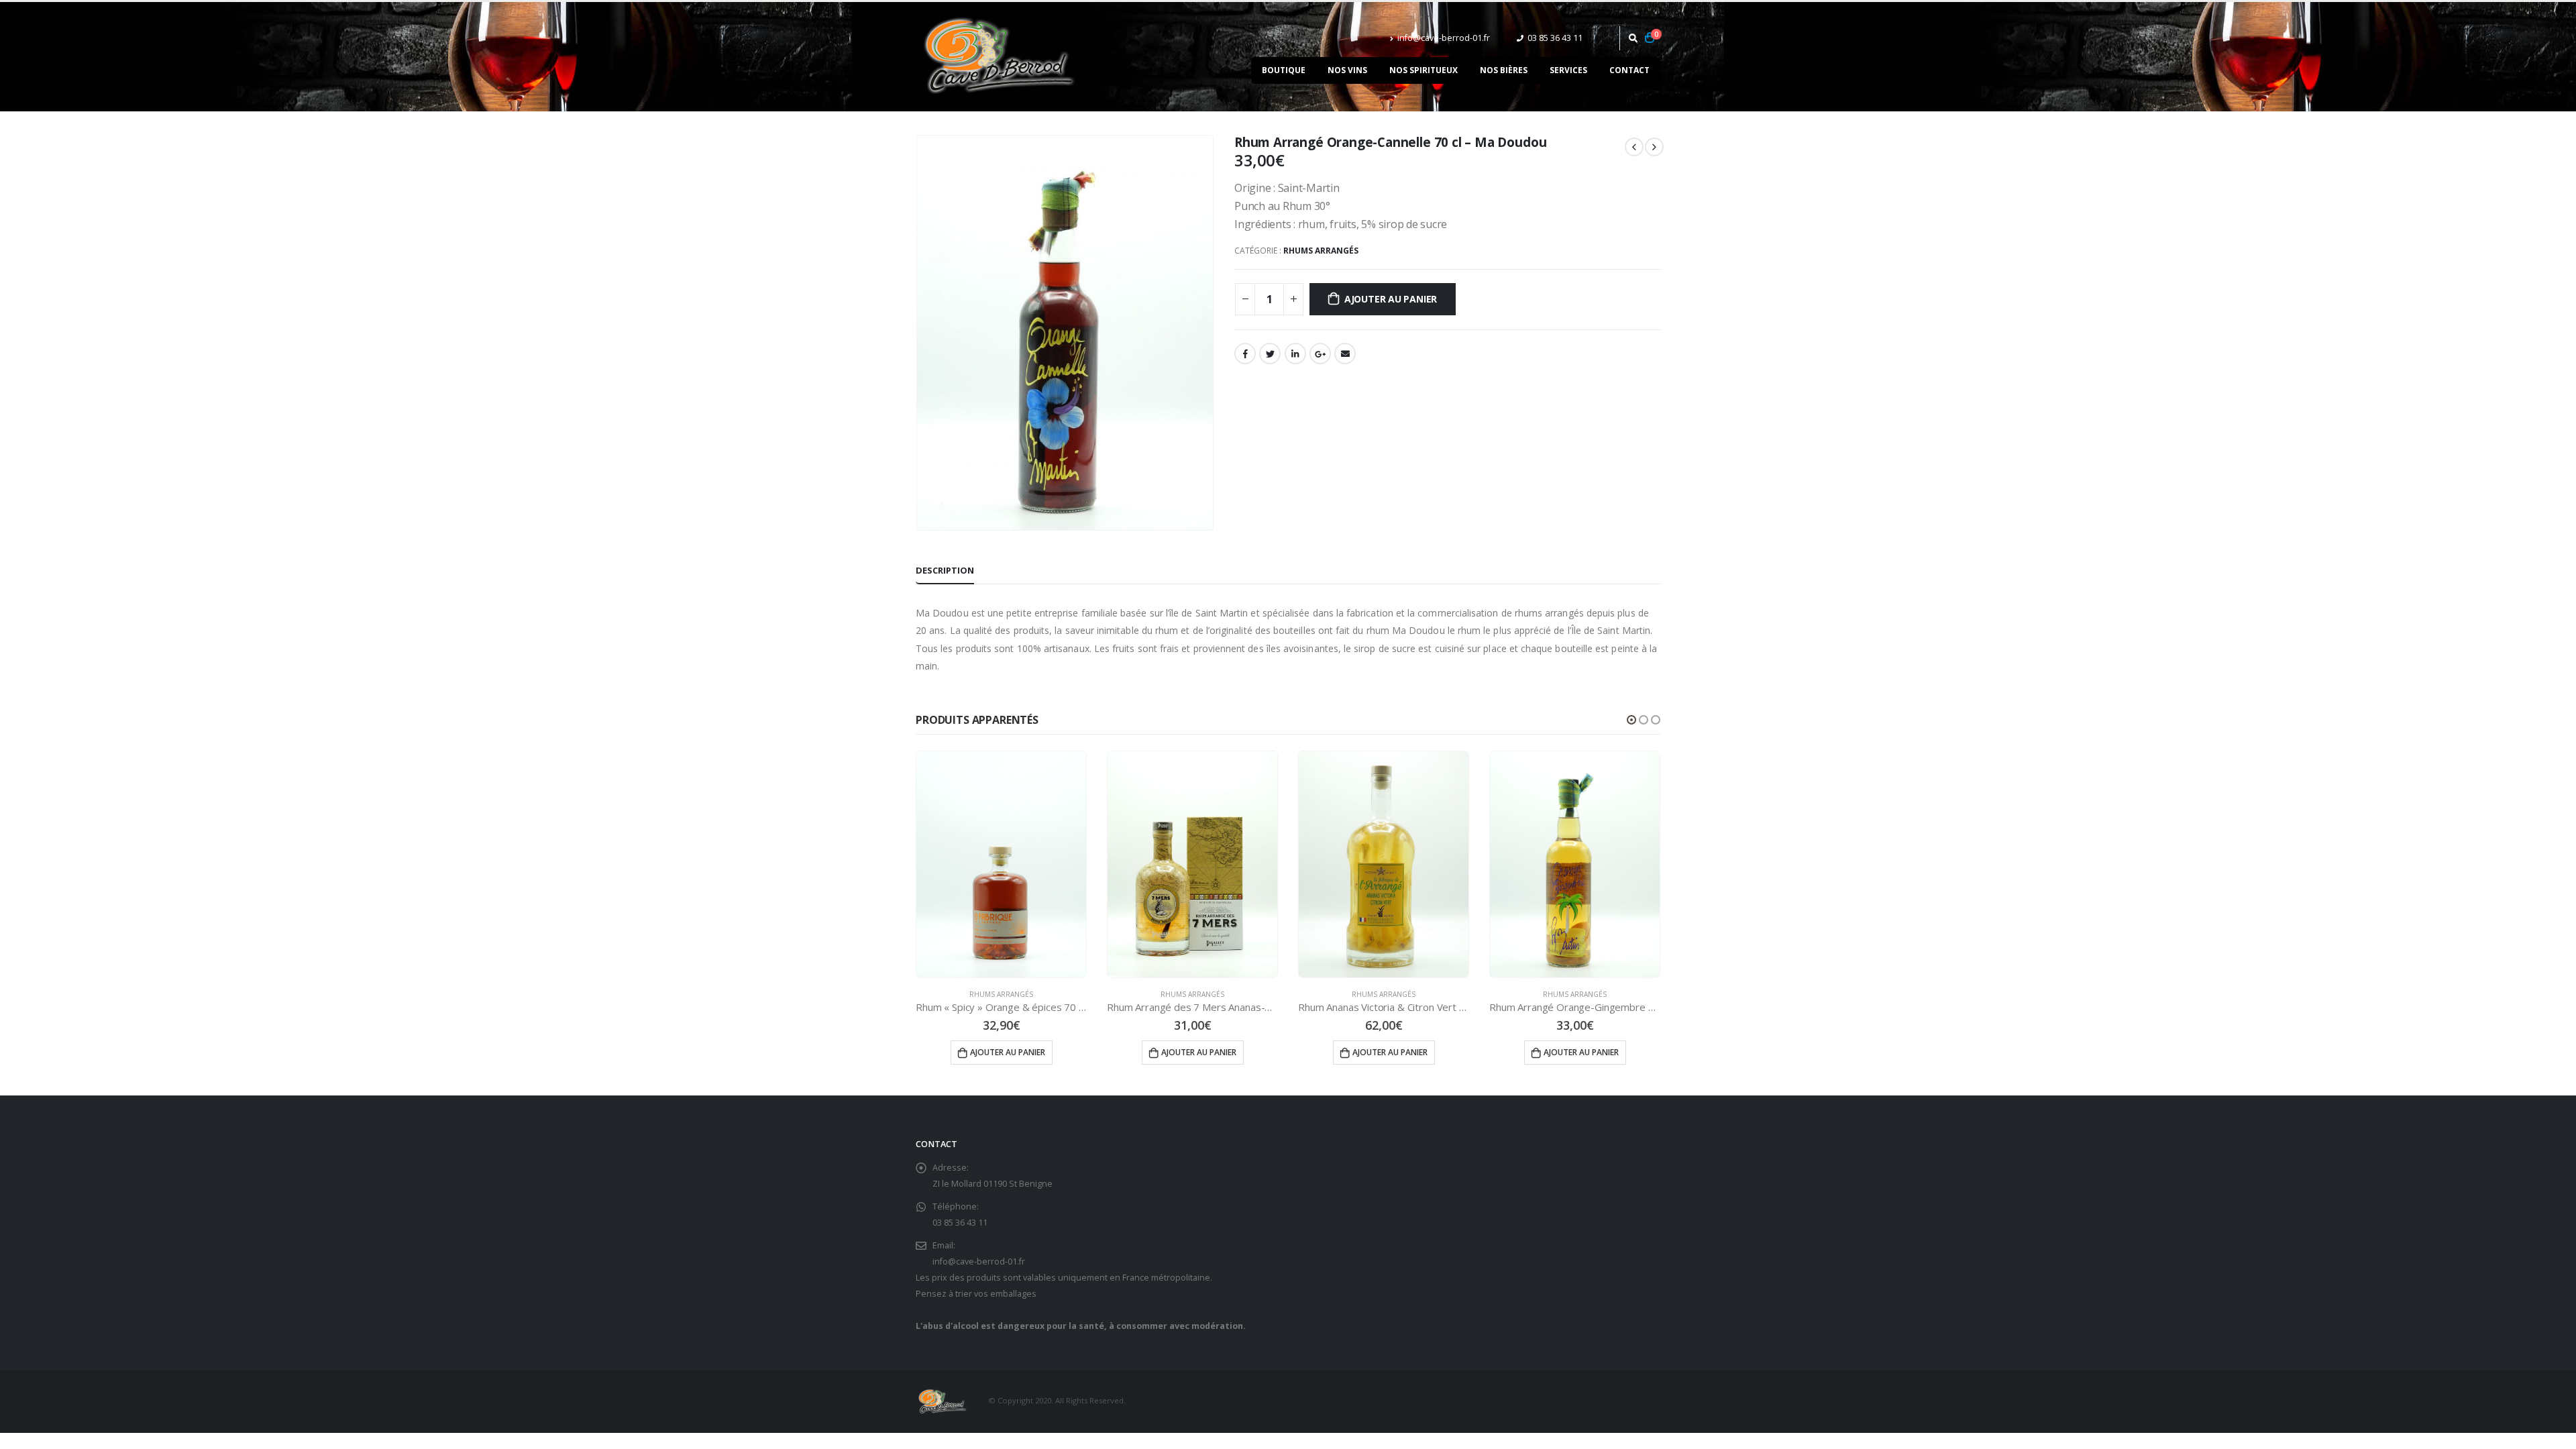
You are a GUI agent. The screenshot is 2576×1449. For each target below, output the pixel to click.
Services (1568, 70)
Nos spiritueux (1424, 70)
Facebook (1245, 354)
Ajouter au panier (1391, 299)
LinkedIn (1295, 354)
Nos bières (1504, 70)
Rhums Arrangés (1321, 251)
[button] (1631, 720)
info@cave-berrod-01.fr (1444, 38)
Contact (1629, 70)
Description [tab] (945, 570)
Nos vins (1347, 70)
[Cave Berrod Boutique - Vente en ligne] (1000, 57)
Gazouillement (1270, 354)
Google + (1320, 354)
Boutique (1284, 70)
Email (1345, 354)
